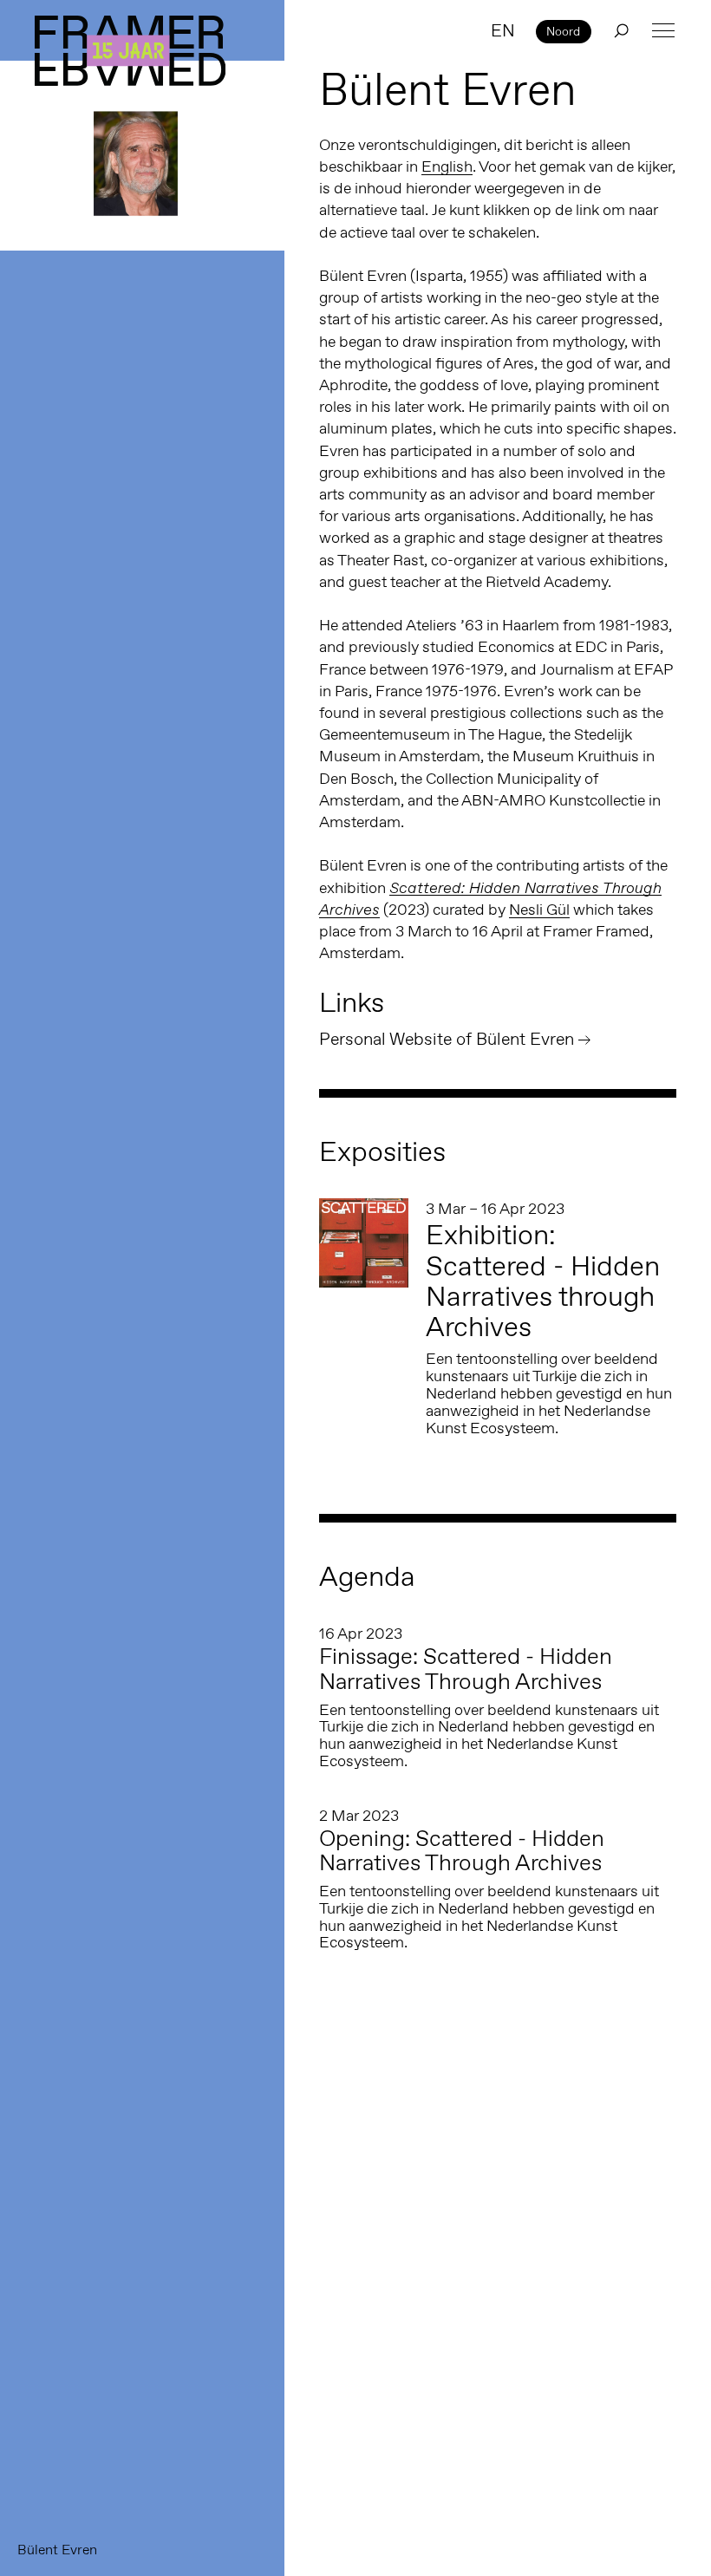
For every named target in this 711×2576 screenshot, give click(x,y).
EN (503, 30)
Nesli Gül (539, 910)
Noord (563, 31)
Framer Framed (130, 51)
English (447, 166)
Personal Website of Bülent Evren (447, 1039)
